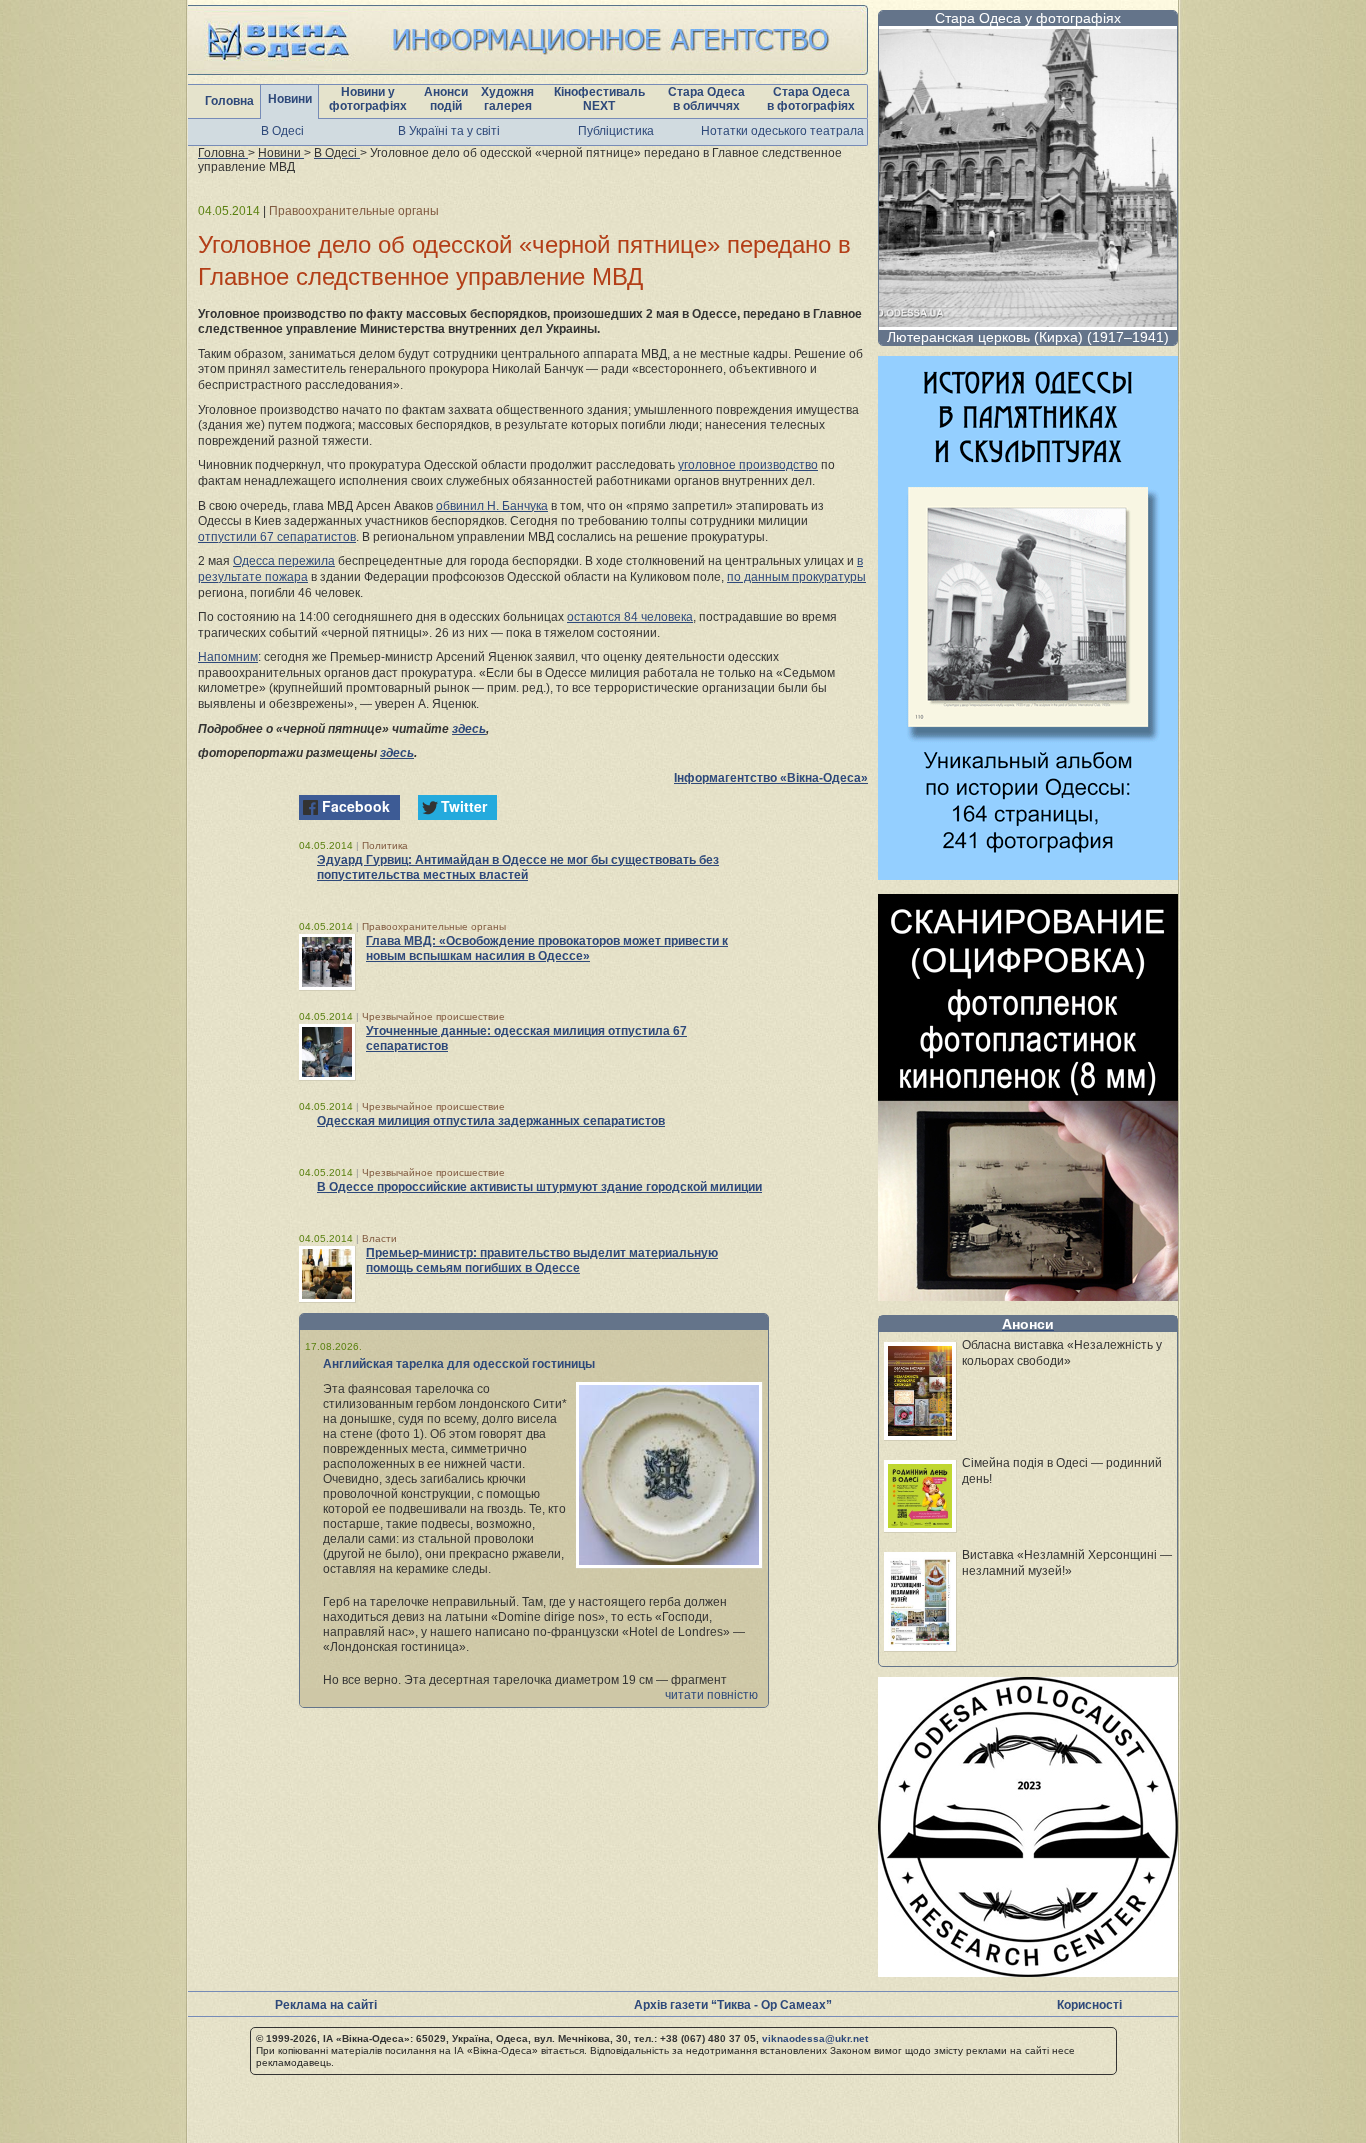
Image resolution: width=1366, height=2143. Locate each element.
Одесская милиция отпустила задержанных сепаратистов (491, 1121)
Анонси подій (446, 99)
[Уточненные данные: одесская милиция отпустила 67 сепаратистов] (327, 1052)
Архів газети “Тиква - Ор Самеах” (733, 2005)
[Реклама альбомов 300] (1028, 874)
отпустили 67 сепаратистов (277, 537)
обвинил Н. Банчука (492, 506)
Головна (229, 101)
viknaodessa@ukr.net (815, 2038)
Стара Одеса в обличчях (706, 99)
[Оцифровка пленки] (1028, 1295)
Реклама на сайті (326, 2005)
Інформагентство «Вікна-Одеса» (771, 778)
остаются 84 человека (630, 617)
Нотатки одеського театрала (782, 131)
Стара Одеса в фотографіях (811, 99)
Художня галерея (507, 99)
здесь (469, 729)
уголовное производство (748, 465)
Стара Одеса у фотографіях (1028, 18)
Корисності (1089, 2005)
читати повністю (711, 1695)
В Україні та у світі (449, 131)
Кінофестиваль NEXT (599, 99)
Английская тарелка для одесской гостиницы (459, 1364)
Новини (290, 99)
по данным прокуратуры (796, 577)
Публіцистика (616, 131)
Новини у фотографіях (368, 99)
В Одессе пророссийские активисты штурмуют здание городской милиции (539, 1187)
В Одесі (282, 131)
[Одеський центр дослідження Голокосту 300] (1028, 1971)
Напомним (228, 657)
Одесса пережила (284, 561)
